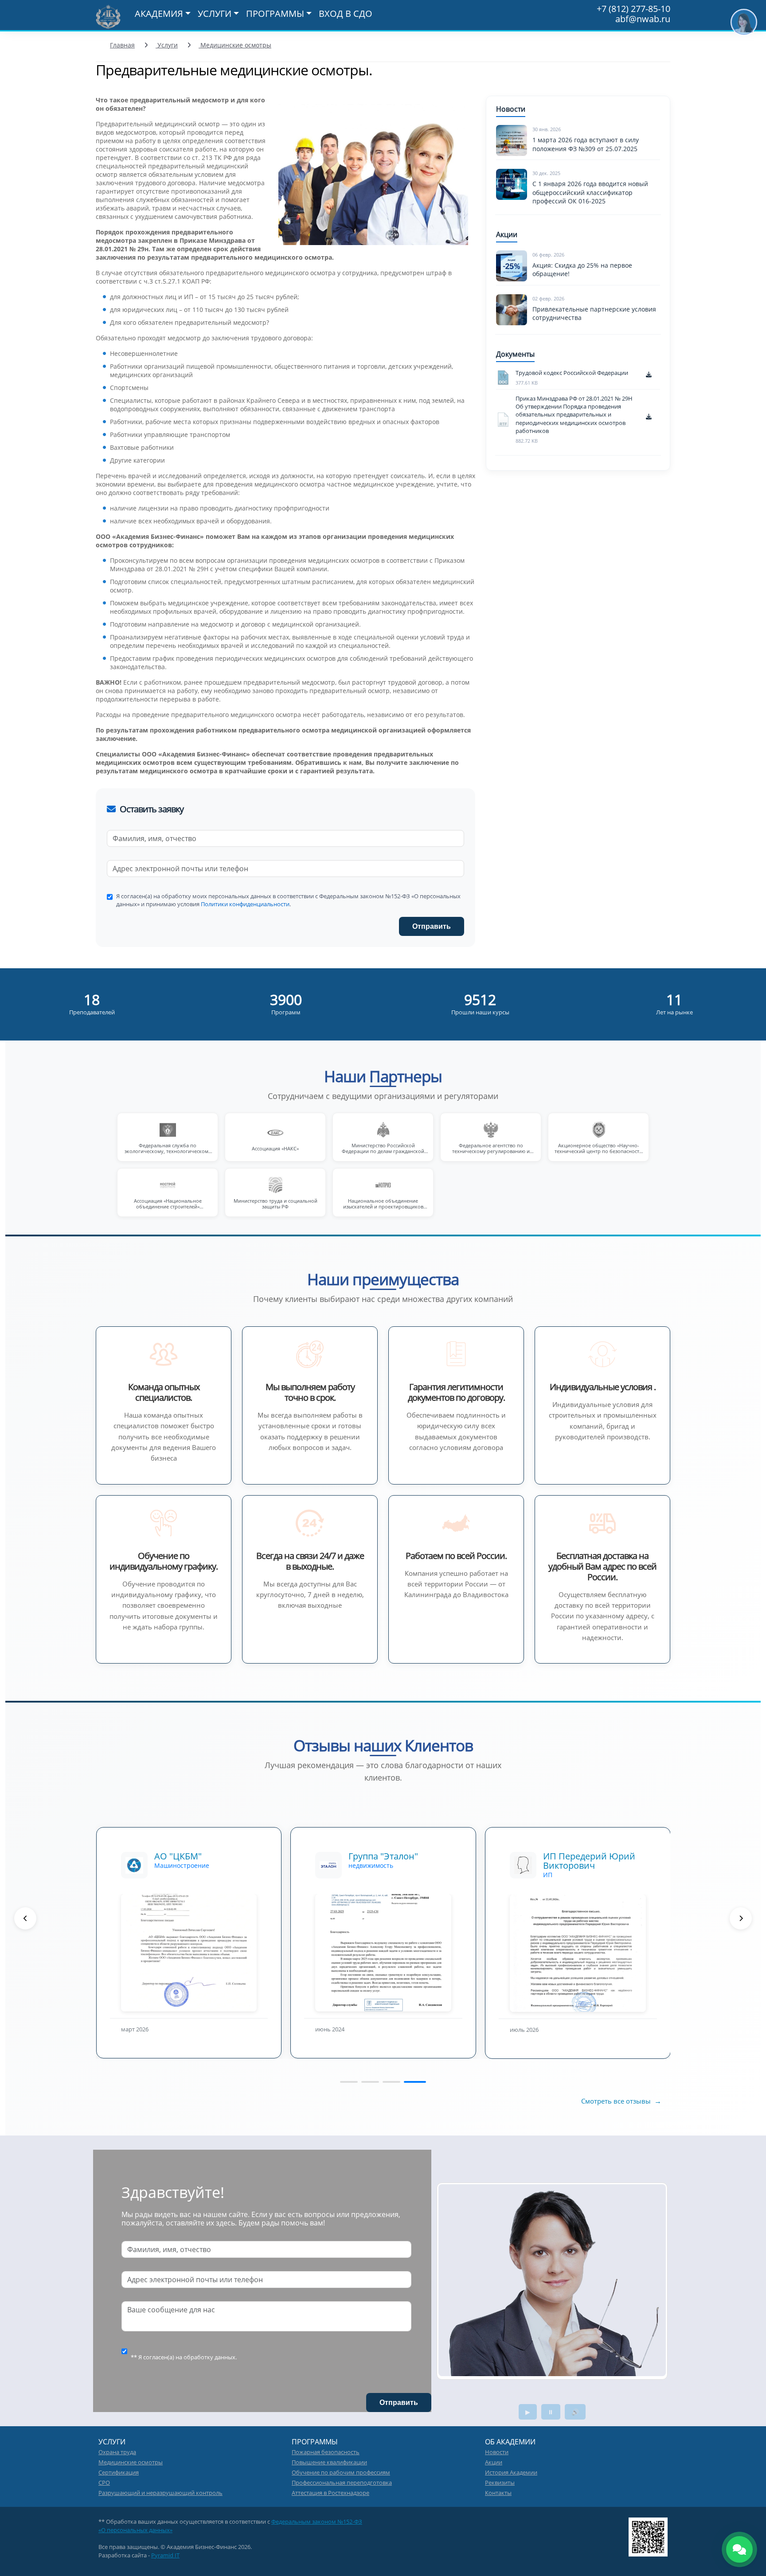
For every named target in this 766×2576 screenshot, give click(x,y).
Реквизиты (500, 2482)
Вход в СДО (346, 14)
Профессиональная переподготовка (342, 2482)
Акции (494, 2462)
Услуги (215, 14)
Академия (159, 14)
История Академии (511, 2472)
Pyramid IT (165, 2555)
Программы (275, 14)
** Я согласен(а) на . (184, 2357)
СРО (104, 2482)
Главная (122, 45)
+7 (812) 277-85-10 (633, 9)
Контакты (498, 2493)
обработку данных (209, 2357)
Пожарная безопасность (326, 2452)
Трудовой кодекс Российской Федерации (572, 373)
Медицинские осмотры (235, 45)
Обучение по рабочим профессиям (341, 2472)
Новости (497, 2452)
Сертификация (119, 2472)
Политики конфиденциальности (245, 904)
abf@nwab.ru (643, 19)
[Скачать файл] (653, 378)
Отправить (432, 926)
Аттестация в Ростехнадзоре (330, 2493)
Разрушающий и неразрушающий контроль (160, 2493)
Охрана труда (117, 2452)
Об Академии (510, 2442)
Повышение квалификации (329, 2462)
